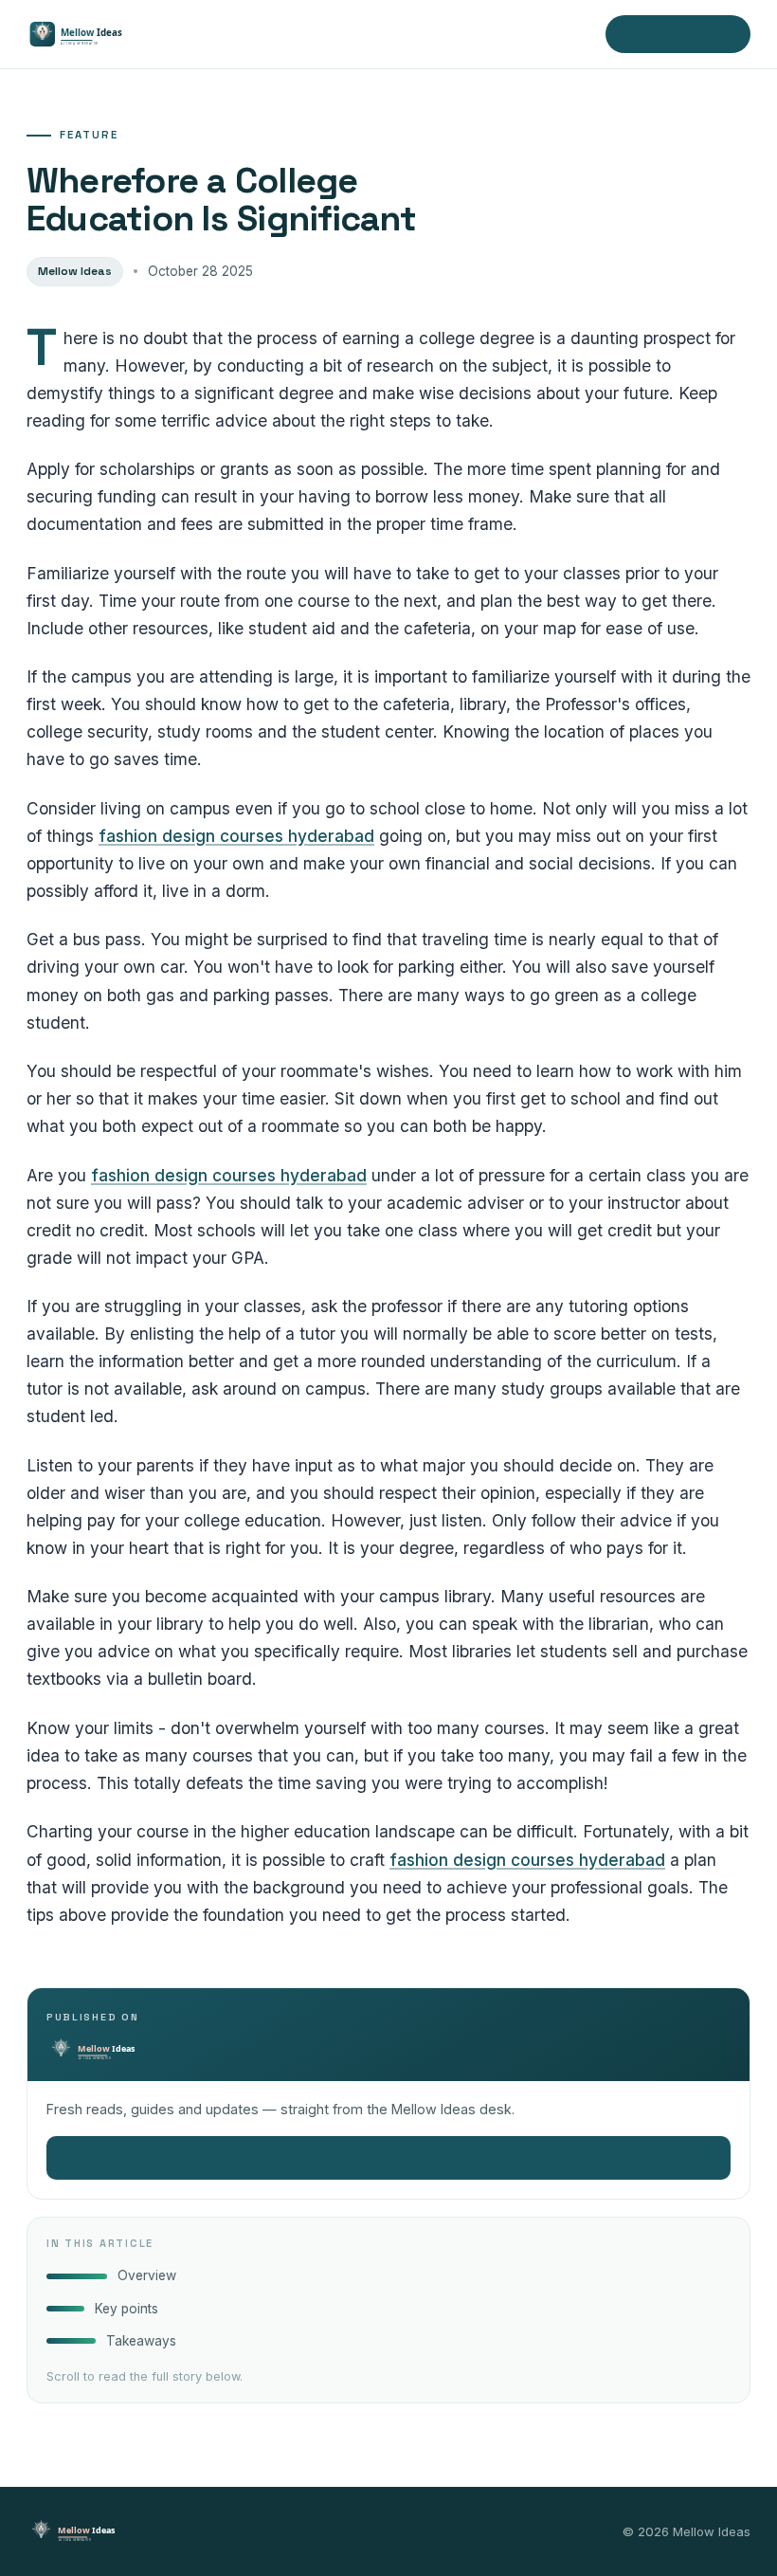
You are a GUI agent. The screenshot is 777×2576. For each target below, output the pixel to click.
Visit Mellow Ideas (678, 34)
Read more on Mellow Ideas (388, 2158)
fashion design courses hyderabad (236, 836)
